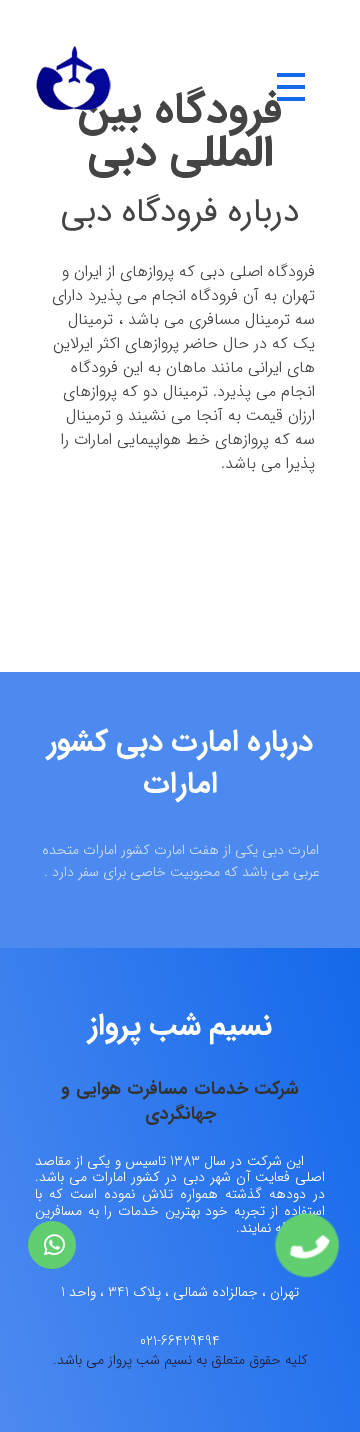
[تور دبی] (74, 88)
